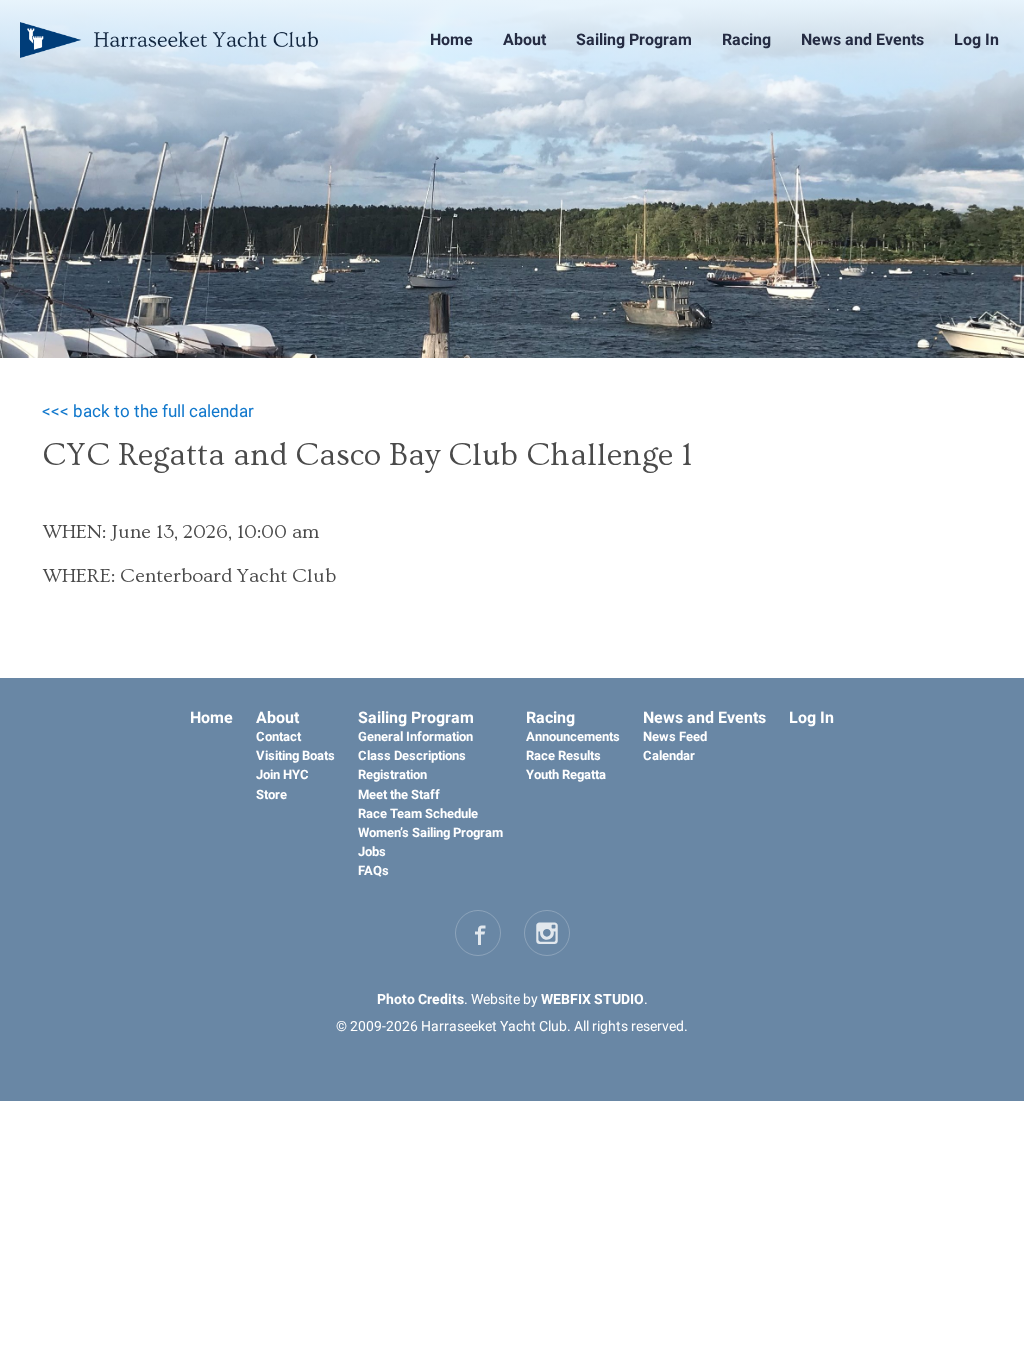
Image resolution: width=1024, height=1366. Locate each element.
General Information (415, 736)
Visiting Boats (295, 755)
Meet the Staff (399, 794)
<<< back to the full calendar (148, 411)
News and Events (862, 39)
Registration (392, 774)
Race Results (563, 755)
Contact (278, 736)
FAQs (373, 870)
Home (451, 39)
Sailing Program (634, 39)
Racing (746, 39)
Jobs (372, 851)
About (524, 39)
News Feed (675, 736)
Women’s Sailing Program (430, 832)
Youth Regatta (566, 774)
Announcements (573, 736)
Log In (976, 39)
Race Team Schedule (418, 813)
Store (271, 794)
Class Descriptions (412, 755)
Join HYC (282, 774)
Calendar (669, 755)
